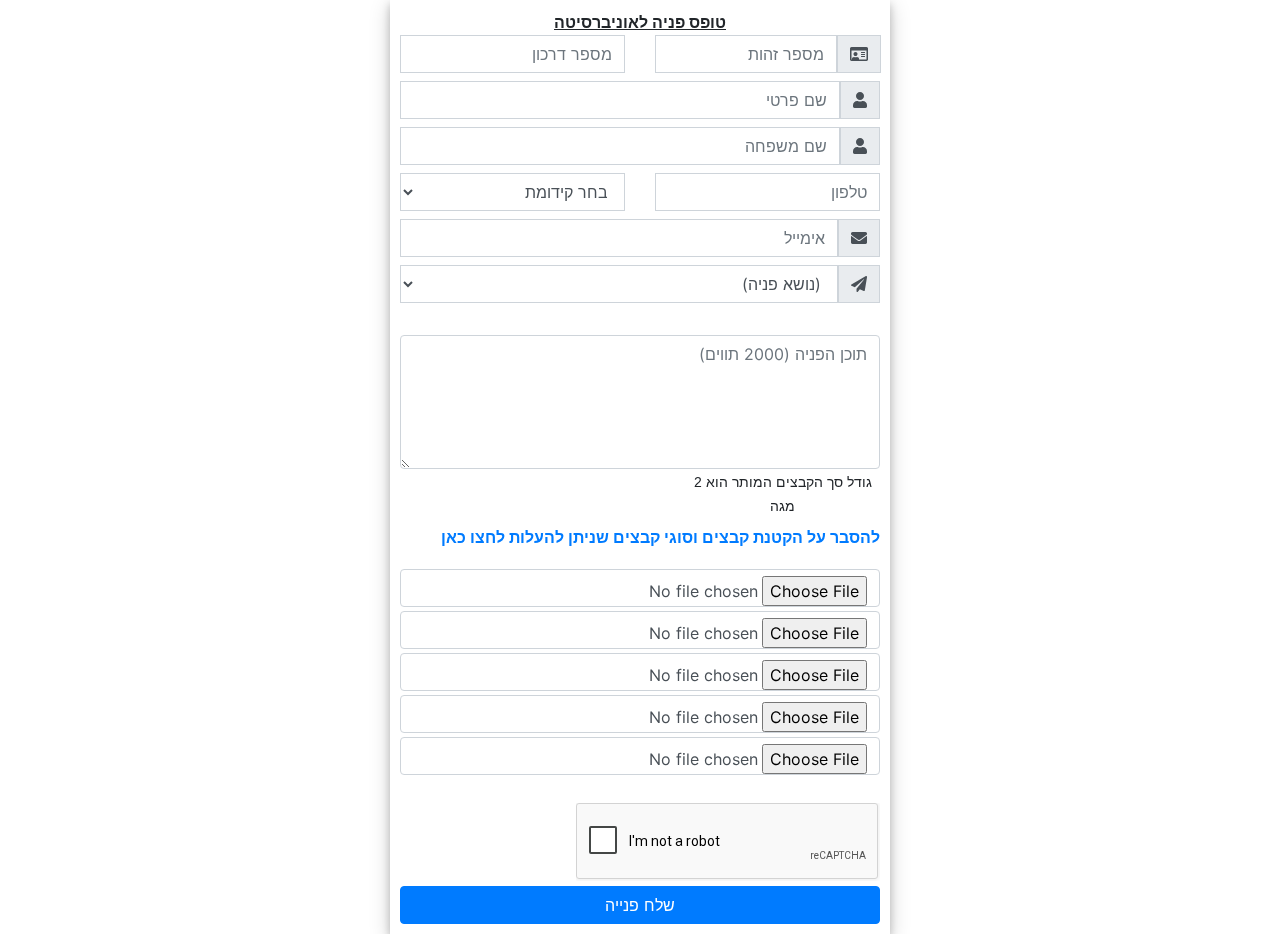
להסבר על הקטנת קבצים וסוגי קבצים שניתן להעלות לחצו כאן (660, 537)
